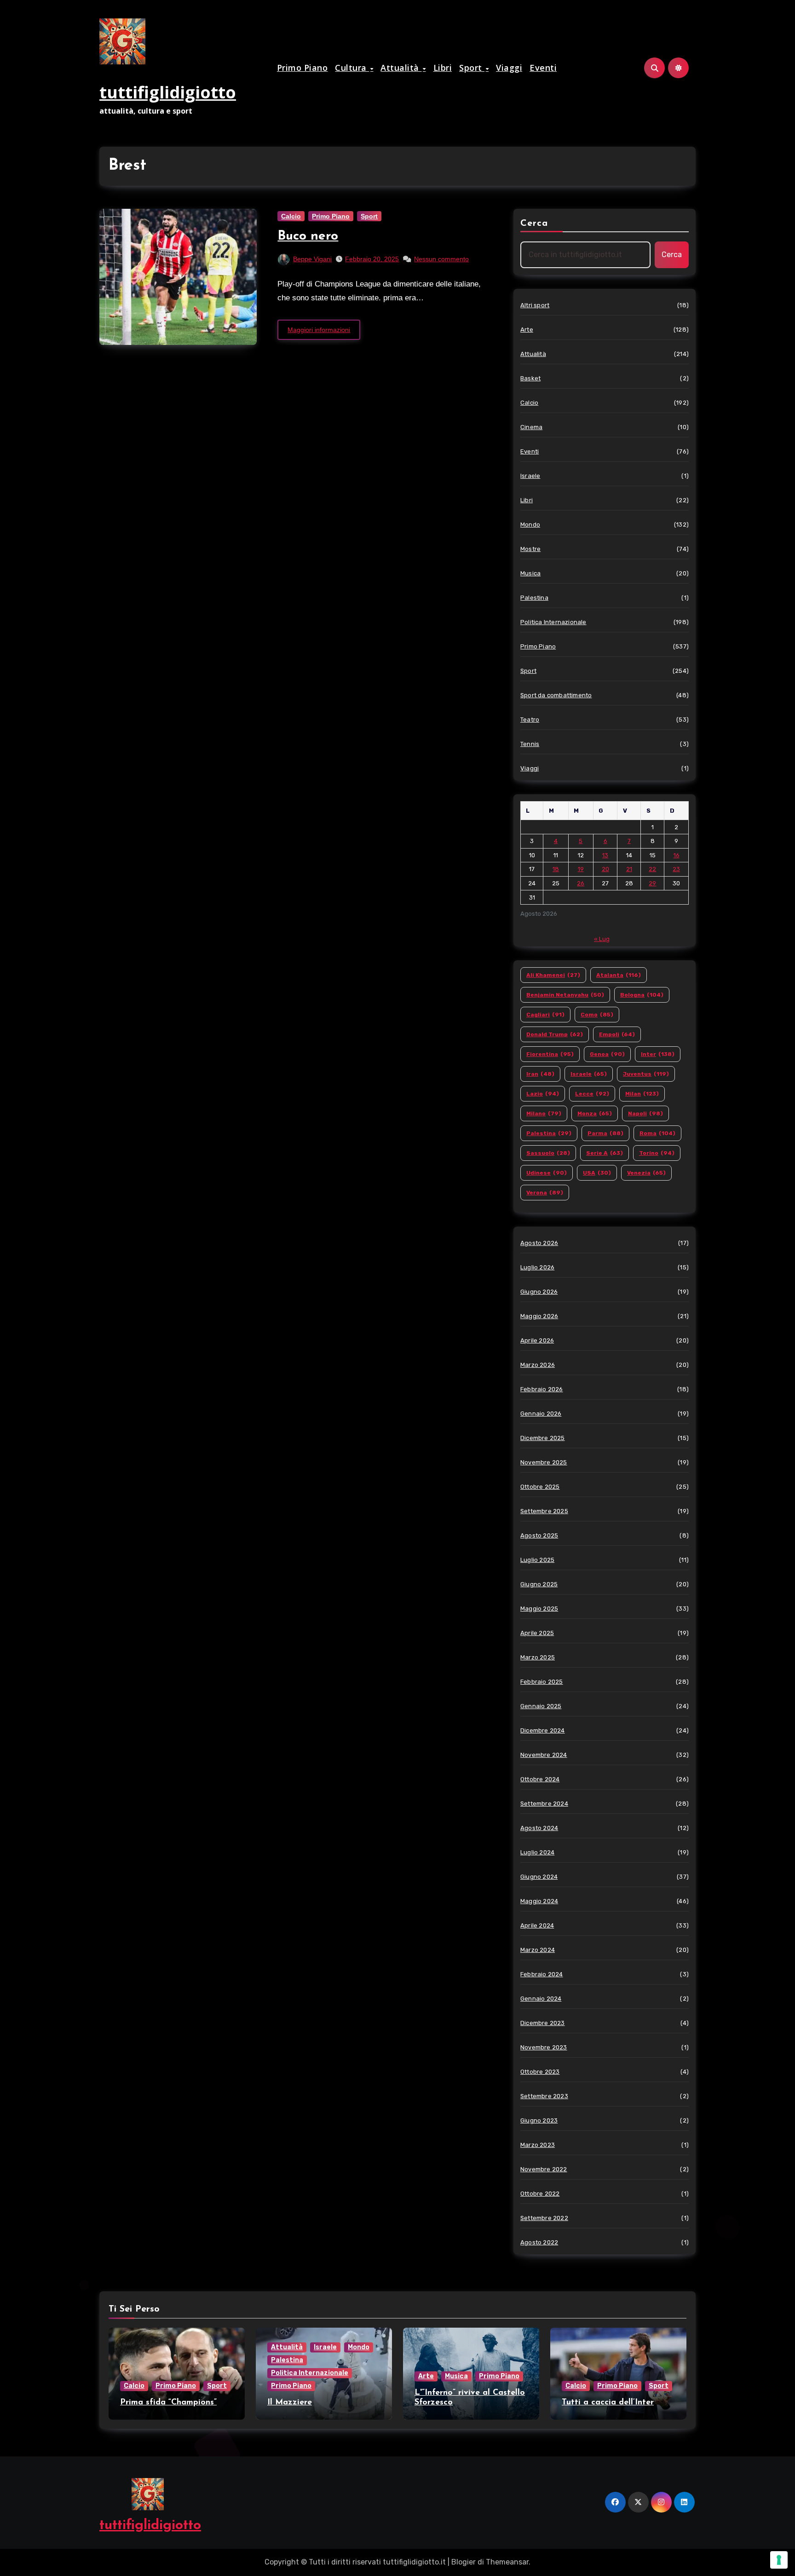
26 (581, 883)
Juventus (646, 1074)
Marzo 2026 (538, 1365)
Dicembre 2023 (543, 2023)
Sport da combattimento (556, 695)
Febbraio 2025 (542, 1682)
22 (652, 869)
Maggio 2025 (539, 1609)
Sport (472, 68)
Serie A (605, 1153)
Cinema (531, 427)
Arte (527, 330)
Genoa (607, 1054)
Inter (658, 1054)
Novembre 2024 (544, 1755)
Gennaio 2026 (541, 1414)
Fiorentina (550, 1054)
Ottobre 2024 (540, 1779)
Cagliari (545, 1015)
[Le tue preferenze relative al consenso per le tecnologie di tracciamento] (779, 2560)
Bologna (642, 995)
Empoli (617, 1034)
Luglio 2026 (537, 1267)
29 (652, 883)
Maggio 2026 (539, 1316)
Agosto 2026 (539, 1243)
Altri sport (535, 305)
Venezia (646, 1173)
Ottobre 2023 (540, 2072)
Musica (530, 573)
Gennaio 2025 (541, 1706)
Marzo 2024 (538, 1950)
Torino (657, 1153)
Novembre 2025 (544, 1462)
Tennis (530, 744)
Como (597, 1015)
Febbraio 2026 (542, 1389)
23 (676, 869)
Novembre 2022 (544, 2169)
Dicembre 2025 (543, 1438)
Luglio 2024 (537, 1852)
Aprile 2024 (537, 1925)
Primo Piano (302, 68)
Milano (544, 1113)
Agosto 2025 (539, 1535)
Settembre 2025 (544, 1511)
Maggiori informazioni (319, 330)
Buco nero (308, 236)
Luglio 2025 (537, 1560)
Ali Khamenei (553, 975)
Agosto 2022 (539, 2242)
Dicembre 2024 (543, 1730)
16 (677, 855)
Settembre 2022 (544, 2218)
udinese (547, 1173)
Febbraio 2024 (542, 1974)
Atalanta (619, 975)
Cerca (534, 224)
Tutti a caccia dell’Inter (608, 2403)
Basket (530, 378)
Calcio (291, 216)
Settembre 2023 (544, 2096)
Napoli (645, 1113)
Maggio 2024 (539, 1901)
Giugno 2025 (539, 1584)
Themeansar (507, 2562)
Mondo (530, 525)
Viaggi (509, 68)
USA (597, 1173)
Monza (595, 1113)
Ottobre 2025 (540, 1487)
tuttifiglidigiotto (168, 92)
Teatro (530, 720)
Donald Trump (555, 1034)
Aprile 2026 (537, 1340)
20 (605, 869)
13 (605, 855)
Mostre (530, 549)
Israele (530, 476)
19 (581, 869)
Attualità (401, 68)
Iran (540, 1074)
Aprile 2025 (537, 1633)
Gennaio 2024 (541, 1999)
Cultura (352, 68)
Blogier (464, 2562)
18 (556, 869)
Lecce (592, 1094)
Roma (657, 1133)
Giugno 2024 (539, 1877)
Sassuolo (548, 1153)
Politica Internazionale (553, 622)
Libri (443, 68)
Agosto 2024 (539, 1828)
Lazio (543, 1094)
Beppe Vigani (312, 259)
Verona (545, 1193)
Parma (605, 1133)
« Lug (602, 939)
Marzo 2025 (538, 1657)
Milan (642, 1094)
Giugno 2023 (539, 2120)
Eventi (543, 68)
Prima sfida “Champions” (168, 2403)
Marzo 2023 (538, 2145)
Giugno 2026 (539, 1292)
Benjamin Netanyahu (565, 995)
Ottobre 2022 (540, 2194)
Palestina (534, 598)
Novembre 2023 (544, 2047)
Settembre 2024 (544, 1804)
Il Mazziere (290, 2403)
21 (629, 869)
